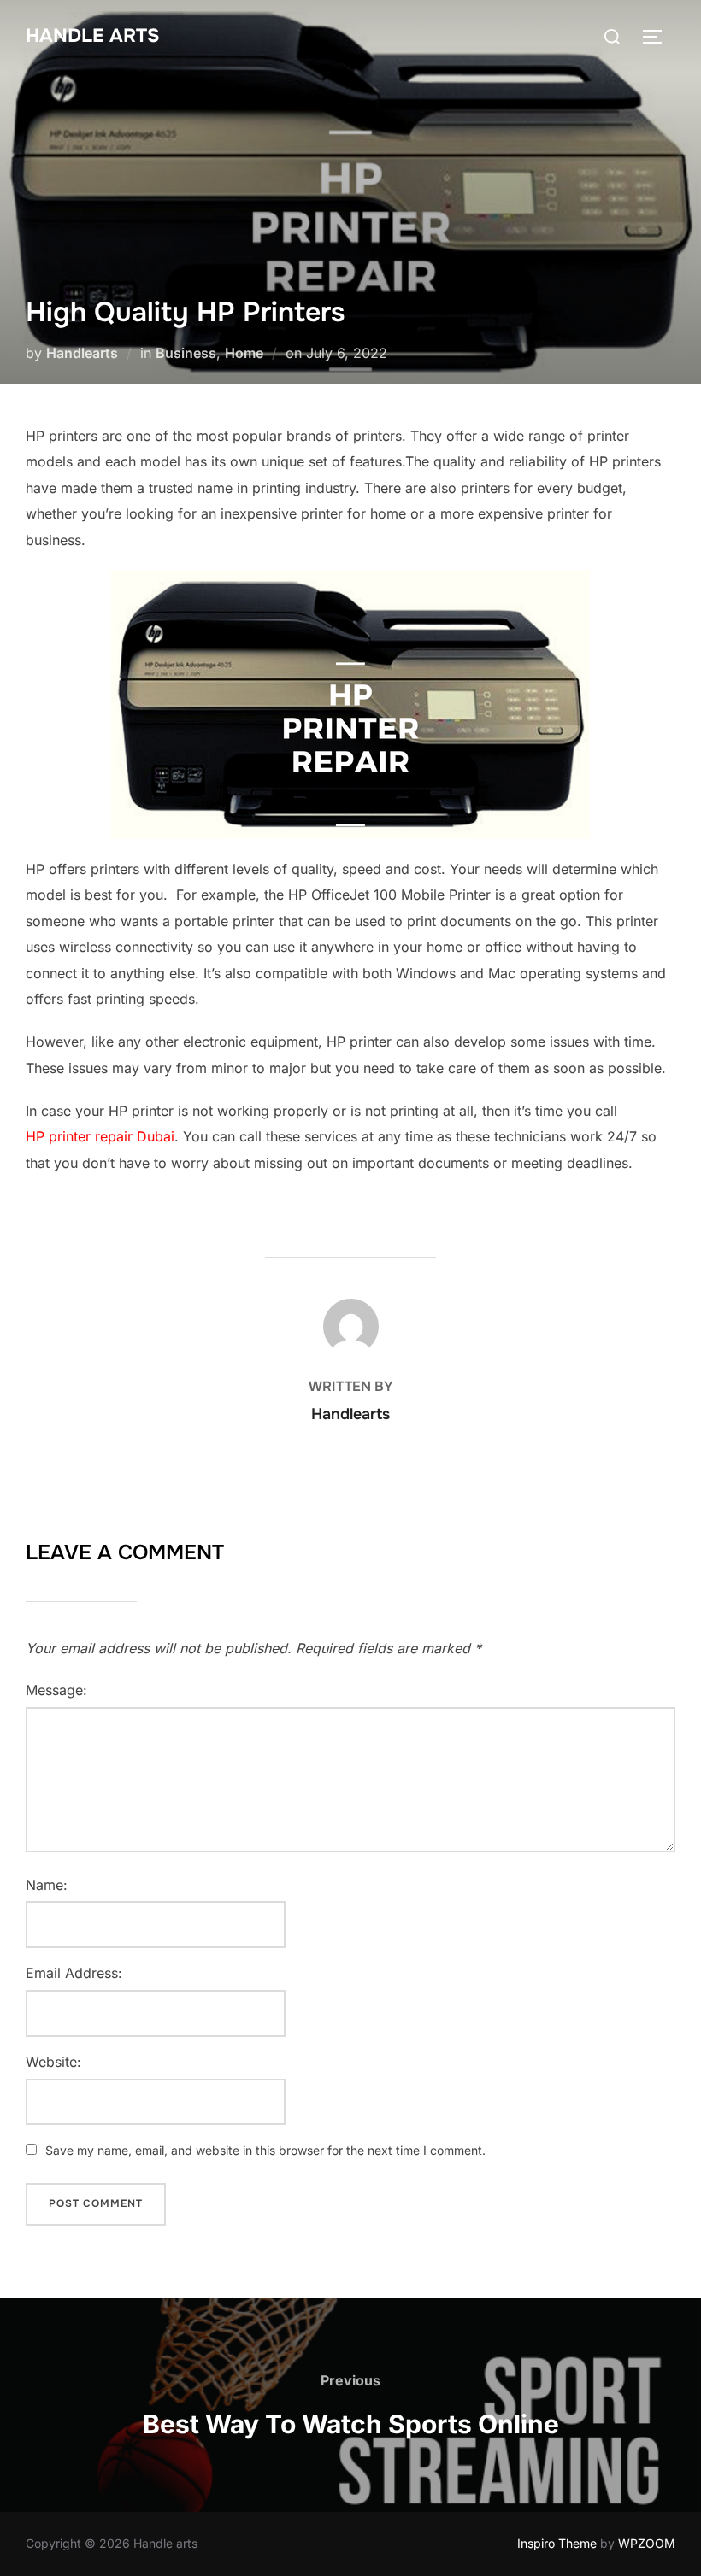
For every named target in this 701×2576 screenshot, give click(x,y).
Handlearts (82, 353)
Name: (47, 1885)
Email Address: (74, 1973)
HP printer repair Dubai (100, 1136)
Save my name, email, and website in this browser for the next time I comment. (265, 2150)
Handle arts (93, 36)
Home (244, 353)
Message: (56, 1690)
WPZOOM (647, 2543)
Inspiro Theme (557, 2543)
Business (186, 353)
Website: (53, 2062)
